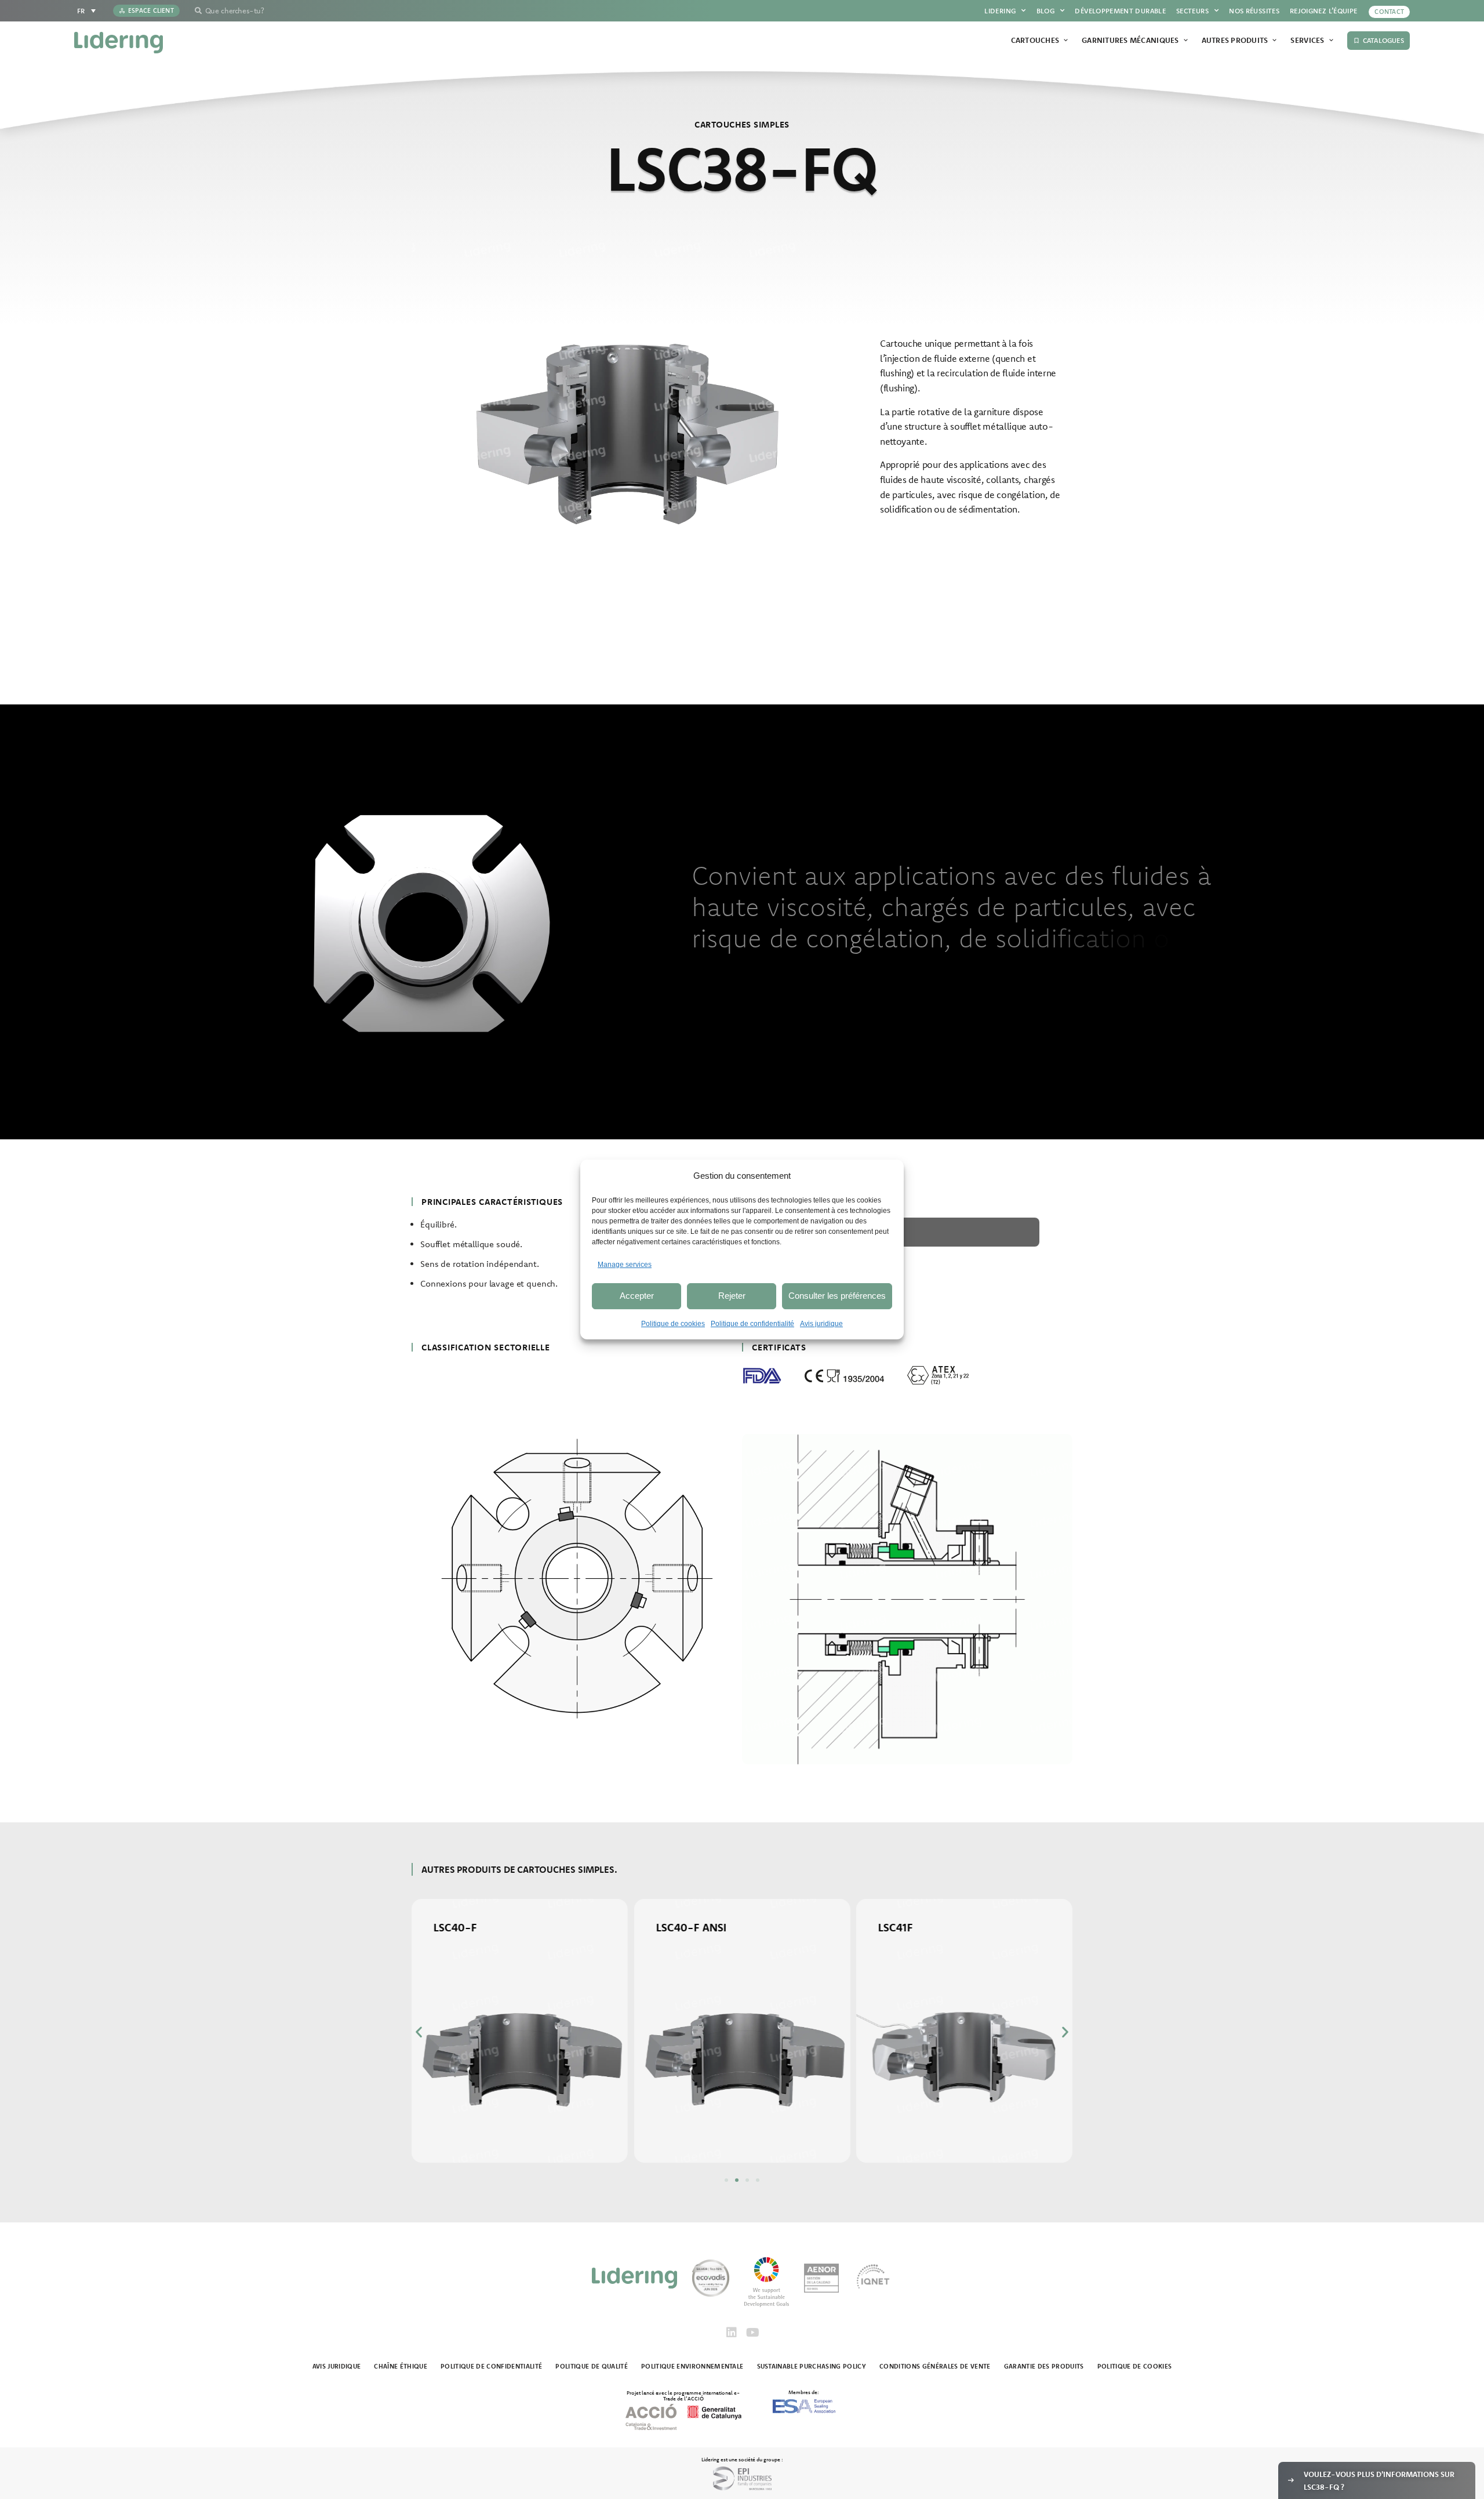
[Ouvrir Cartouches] (1066, 41)
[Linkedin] (732, 2333)
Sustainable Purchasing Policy (812, 2366)
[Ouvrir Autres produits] (1274, 41)
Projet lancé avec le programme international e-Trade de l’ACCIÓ (683, 2395)
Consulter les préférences (837, 1296)
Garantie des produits (1044, 2366)
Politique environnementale (692, 2366)
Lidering (1000, 11)
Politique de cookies (673, 1324)
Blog (1045, 11)
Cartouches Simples (742, 124)
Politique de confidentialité (752, 1324)
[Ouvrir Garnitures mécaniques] (1186, 41)
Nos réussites (1254, 11)
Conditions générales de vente (935, 2366)
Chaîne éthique (401, 2366)
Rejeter (732, 1296)
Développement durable (1120, 11)
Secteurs (1192, 11)
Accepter (637, 1296)
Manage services (625, 1265)
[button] (419, 2031)
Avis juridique (821, 1324)
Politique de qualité (592, 2366)
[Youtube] (752, 2333)
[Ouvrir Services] (1331, 41)
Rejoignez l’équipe (1323, 11)
